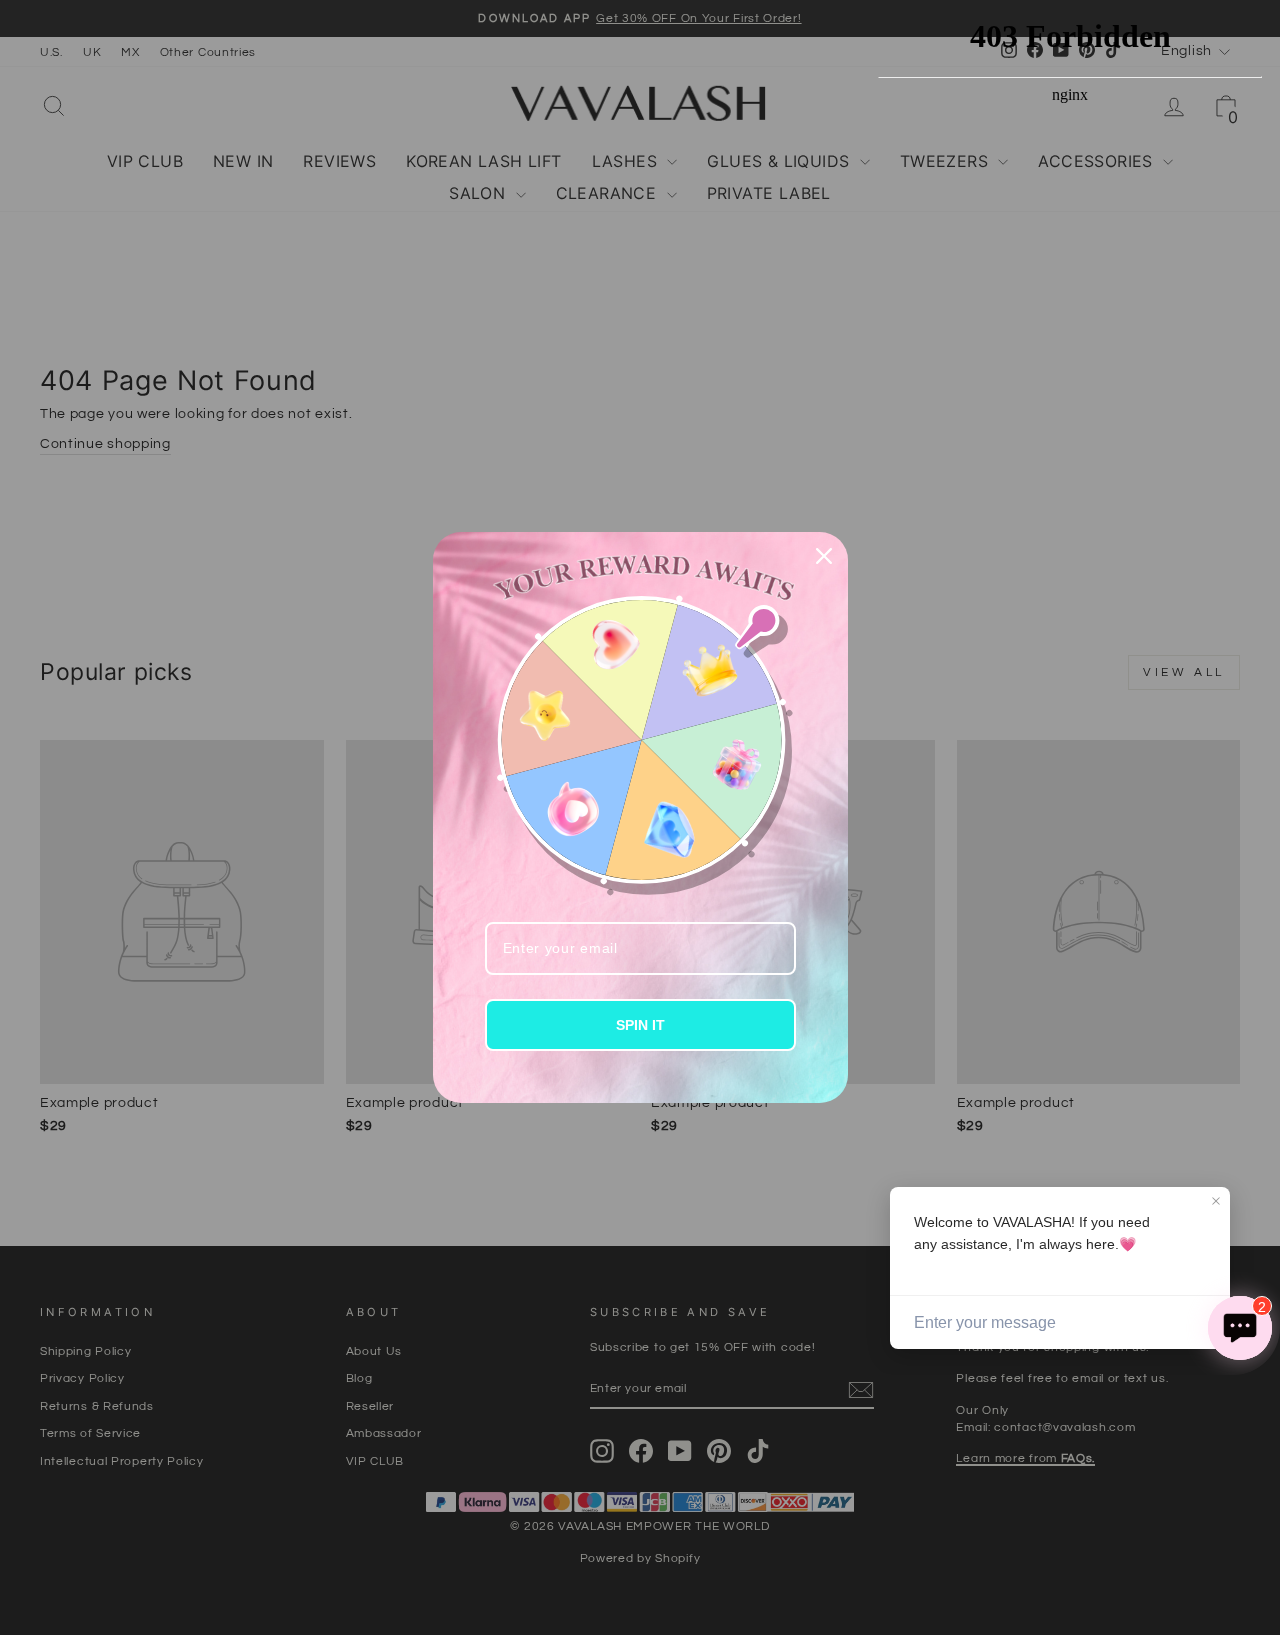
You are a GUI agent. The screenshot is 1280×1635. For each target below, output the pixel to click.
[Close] (824, 556)
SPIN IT (640, 1025)
